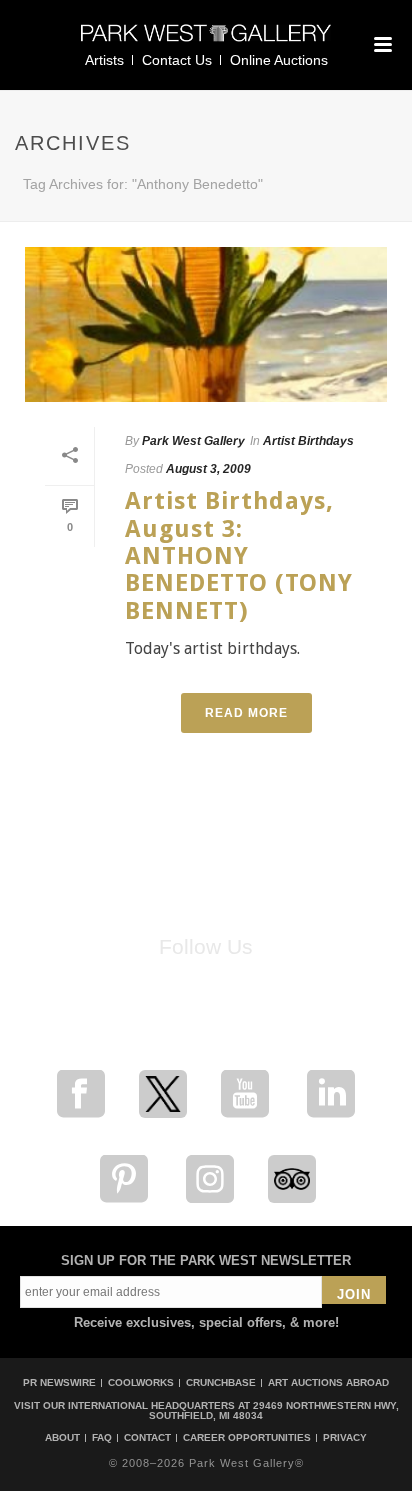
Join (354, 1294)
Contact (147, 1438)
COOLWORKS (141, 1382)
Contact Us (177, 60)
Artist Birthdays (308, 441)
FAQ (102, 1438)
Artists (104, 60)
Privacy (345, 1438)
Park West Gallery (193, 441)
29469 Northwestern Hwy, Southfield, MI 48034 (274, 1410)
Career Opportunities (247, 1438)
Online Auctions (279, 60)
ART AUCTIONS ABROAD (328, 1382)
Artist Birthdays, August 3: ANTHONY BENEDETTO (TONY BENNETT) (239, 555)
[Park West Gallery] (206, 41)
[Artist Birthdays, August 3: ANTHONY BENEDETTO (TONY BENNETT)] (206, 324)
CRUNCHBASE (221, 1382)
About (62, 1438)
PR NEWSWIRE (59, 1382)
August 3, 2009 (208, 469)
